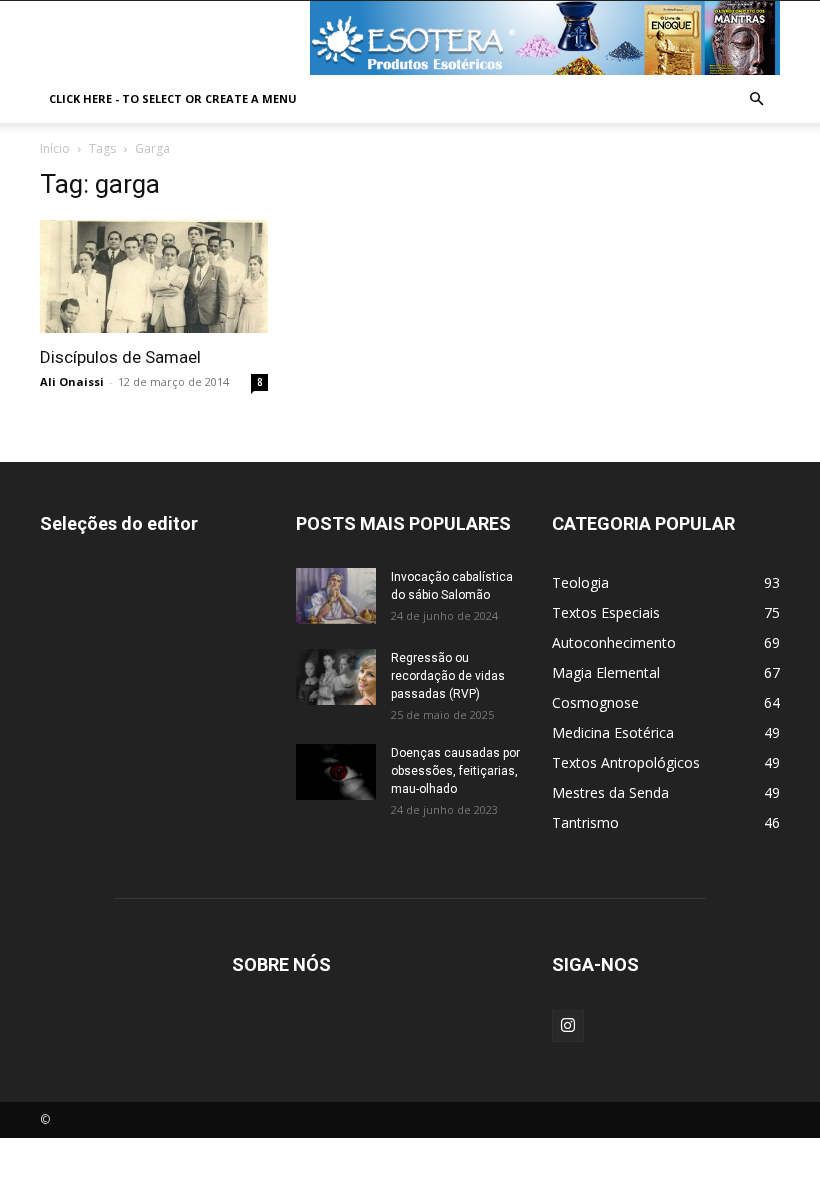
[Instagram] (568, 1026)
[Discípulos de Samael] (154, 276)
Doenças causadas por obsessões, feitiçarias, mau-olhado (455, 771)
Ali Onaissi (72, 381)
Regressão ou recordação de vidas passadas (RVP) (448, 676)
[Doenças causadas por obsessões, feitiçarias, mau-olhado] (336, 772)
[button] (756, 99)
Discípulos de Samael (120, 357)
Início (55, 148)
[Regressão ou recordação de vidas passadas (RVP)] (336, 677)
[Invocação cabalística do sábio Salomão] (336, 596)
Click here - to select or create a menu (173, 98)
